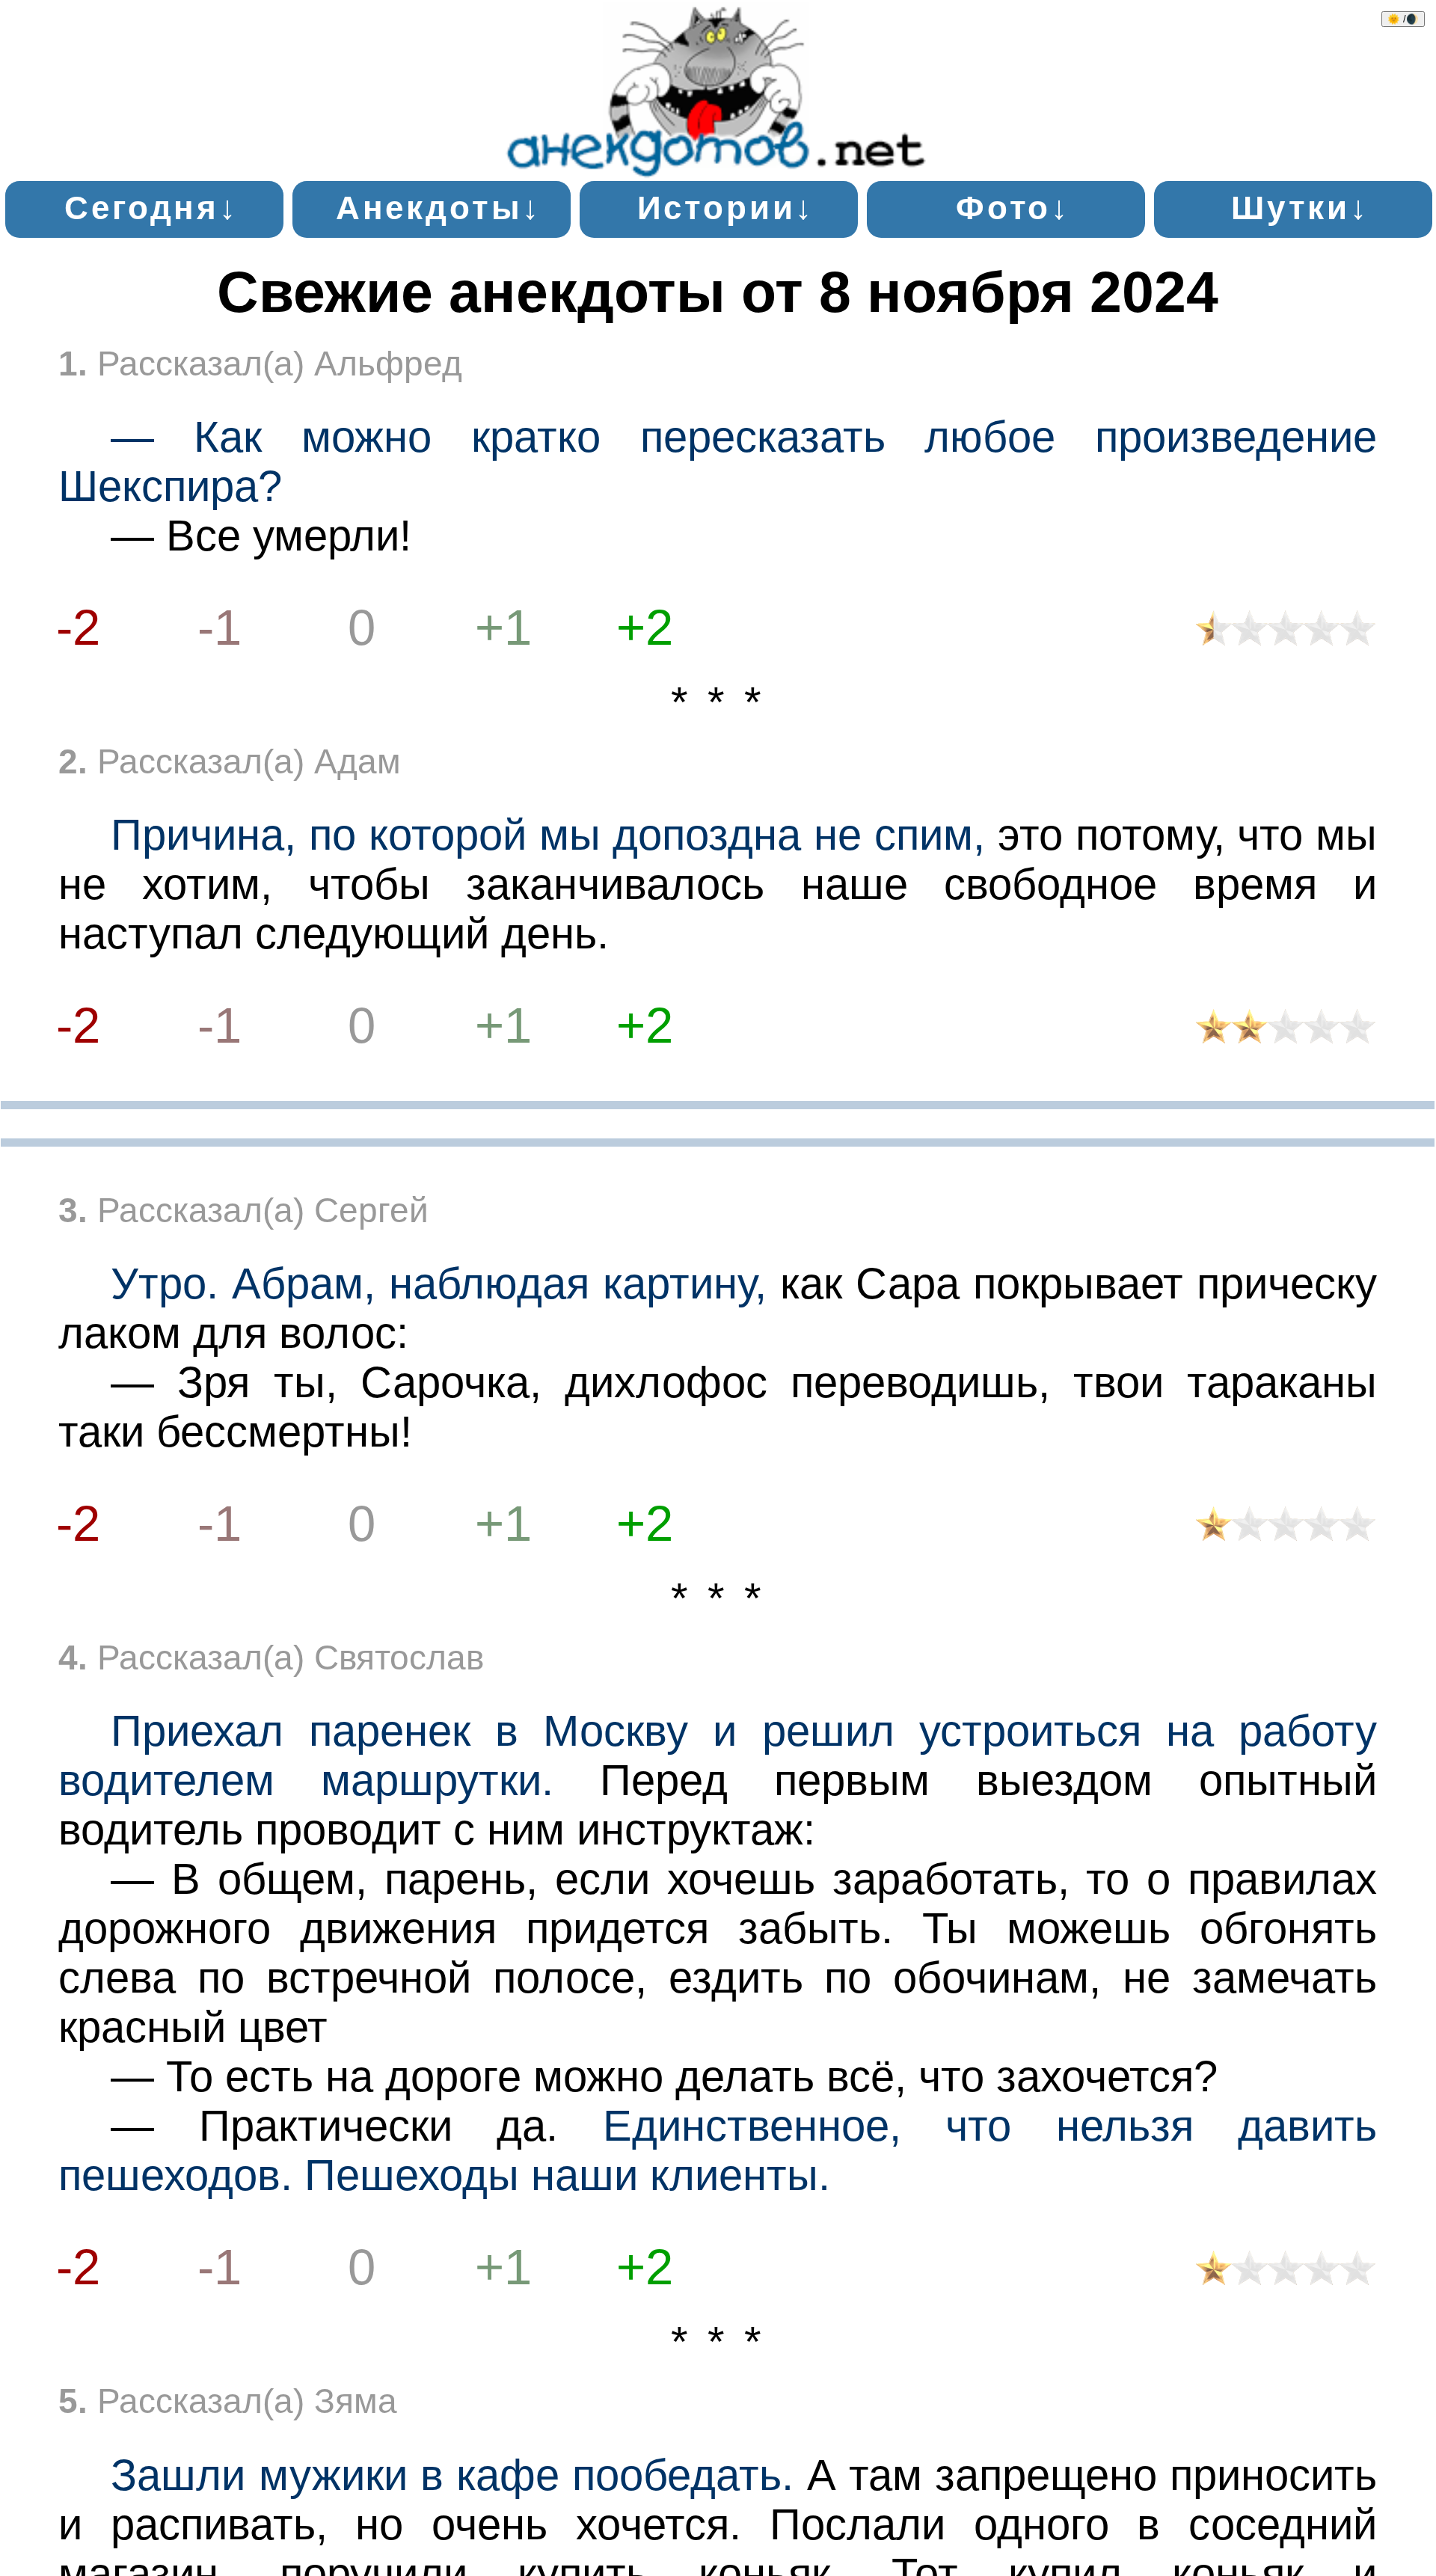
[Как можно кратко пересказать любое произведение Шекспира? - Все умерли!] (1286, 634)
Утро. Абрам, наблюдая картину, (439, 1284)
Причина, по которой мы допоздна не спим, (548, 835)
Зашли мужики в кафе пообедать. (452, 2475)
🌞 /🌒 (1403, 19)
